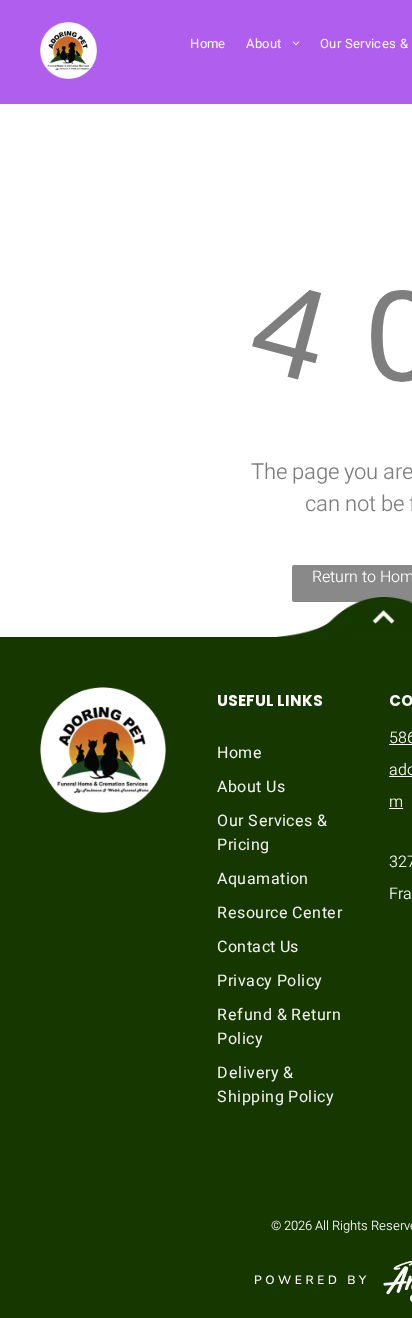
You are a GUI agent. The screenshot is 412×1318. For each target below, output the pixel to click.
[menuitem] (208, 43)
